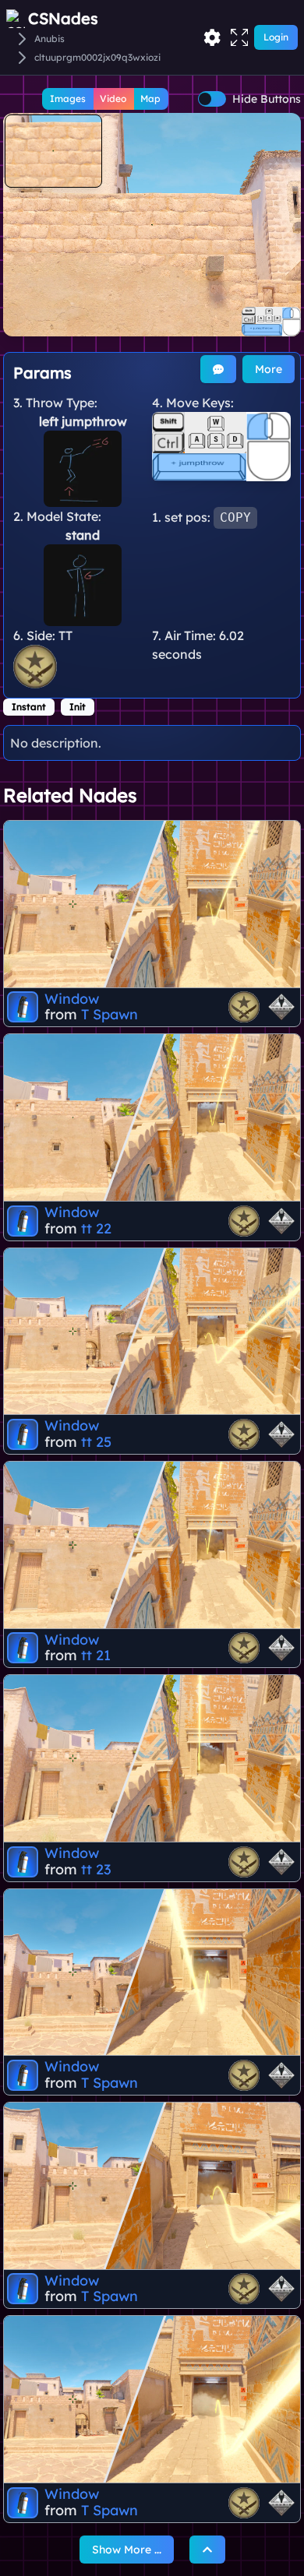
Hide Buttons (267, 99)
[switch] (212, 99)
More (269, 369)
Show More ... (127, 2550)
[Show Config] (212, 37)
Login (276, 37)
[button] (152, 225)
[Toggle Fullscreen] (239, 37)
